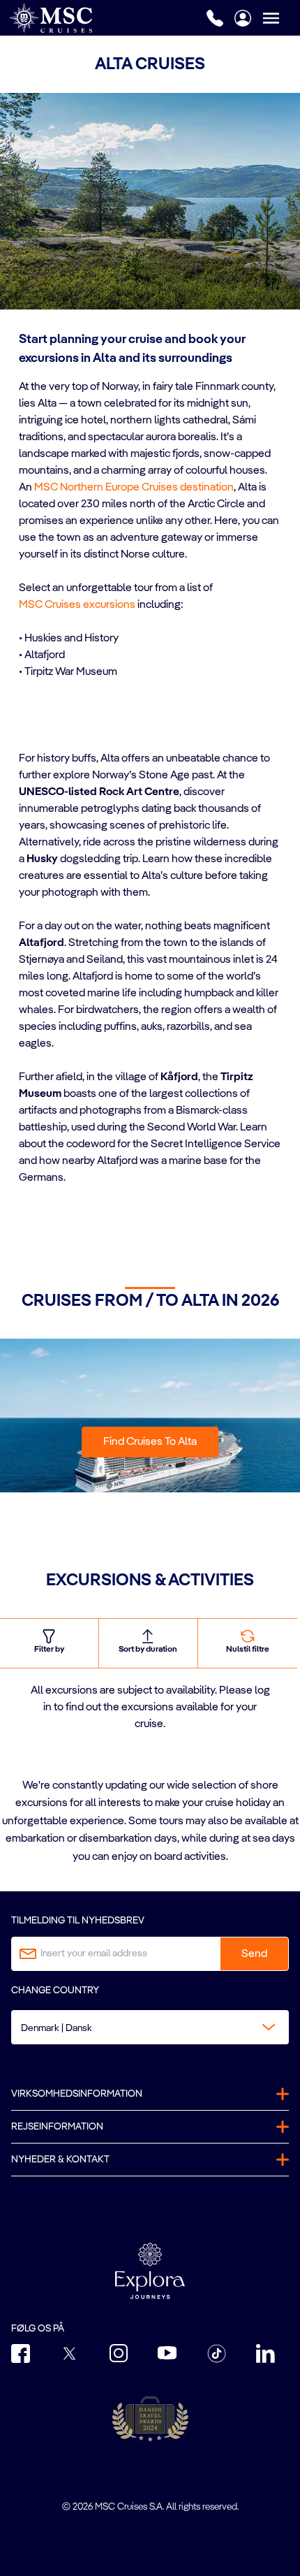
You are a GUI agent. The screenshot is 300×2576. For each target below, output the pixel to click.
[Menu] (281, 18)
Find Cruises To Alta (150, 1442)
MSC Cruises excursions (77, 605)
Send (254, 1954)
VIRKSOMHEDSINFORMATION (77, 2094)
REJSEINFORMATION (57, 2127)
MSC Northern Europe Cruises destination (134, 488)
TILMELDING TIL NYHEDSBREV (78, 1921)
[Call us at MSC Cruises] (215, 18)
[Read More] (20, 690)
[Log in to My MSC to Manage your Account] (243, 18)
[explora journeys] (150, 2271)
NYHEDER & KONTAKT (60, 2160)
